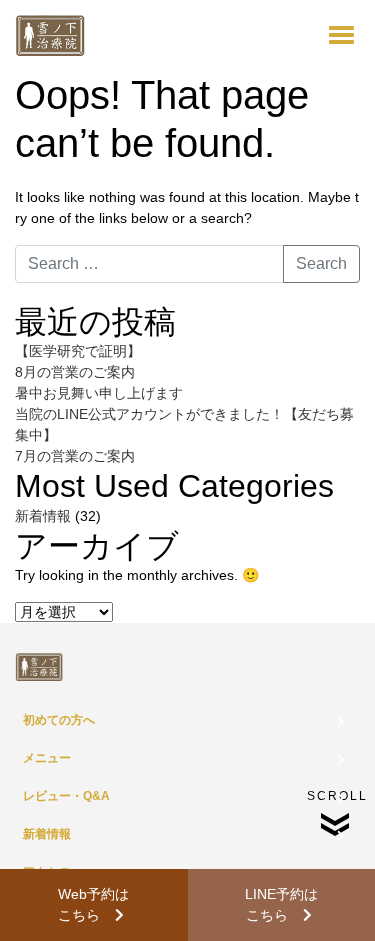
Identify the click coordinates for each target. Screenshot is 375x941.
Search (321, 263)
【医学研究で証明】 (78, 351)
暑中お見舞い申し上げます (99, 393)
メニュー (47, 758)
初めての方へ (59, 720)
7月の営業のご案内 (75, 456)
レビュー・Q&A (66, 796)
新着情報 (43, 516)
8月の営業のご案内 (75, 372)
